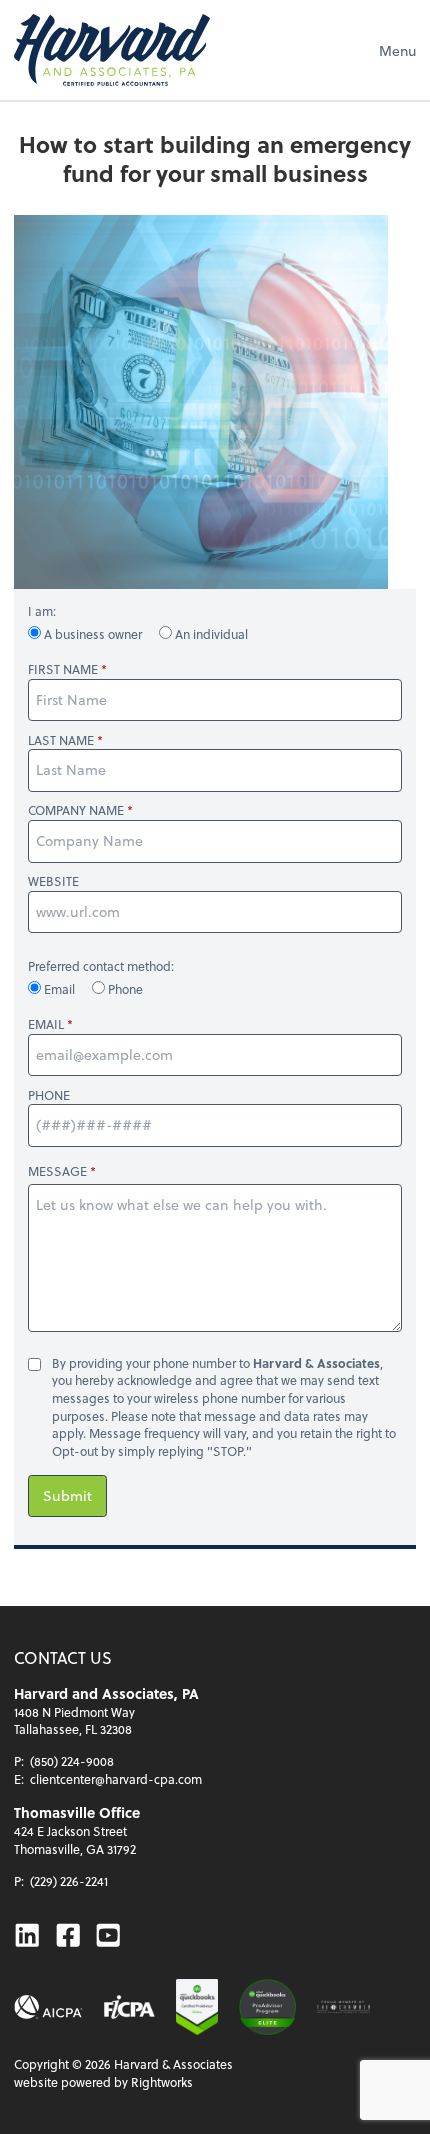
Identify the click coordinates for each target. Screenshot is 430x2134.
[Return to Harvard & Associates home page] (112, 50)
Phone (124, 989)
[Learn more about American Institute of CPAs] (48, 2007)
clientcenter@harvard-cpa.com (116, 1779)
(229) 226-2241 (69, 1881)
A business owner (93, 634)
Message (57, 1171)
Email (59, 989)
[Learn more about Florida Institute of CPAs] (129, 2007)
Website (53, 881)
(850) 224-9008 (72, 1761)
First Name (63, 669)
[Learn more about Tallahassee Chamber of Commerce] (343, 2007)
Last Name (61, 740)
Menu (397, 50)
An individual (210, 634)
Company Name (76, 810)
